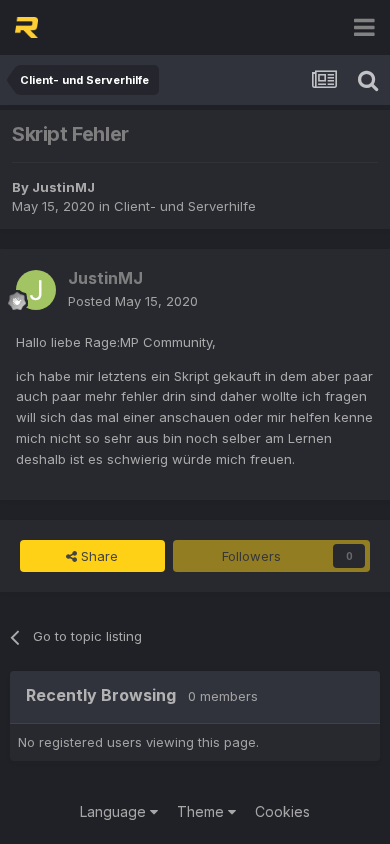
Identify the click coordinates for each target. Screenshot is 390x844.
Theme (202, 811)
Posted (133, 301)
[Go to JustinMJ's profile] (36, 290)
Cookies (282, 811)
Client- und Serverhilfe (185, 206)
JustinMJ (63, 187)
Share (97, 556)
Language (115, 811)
